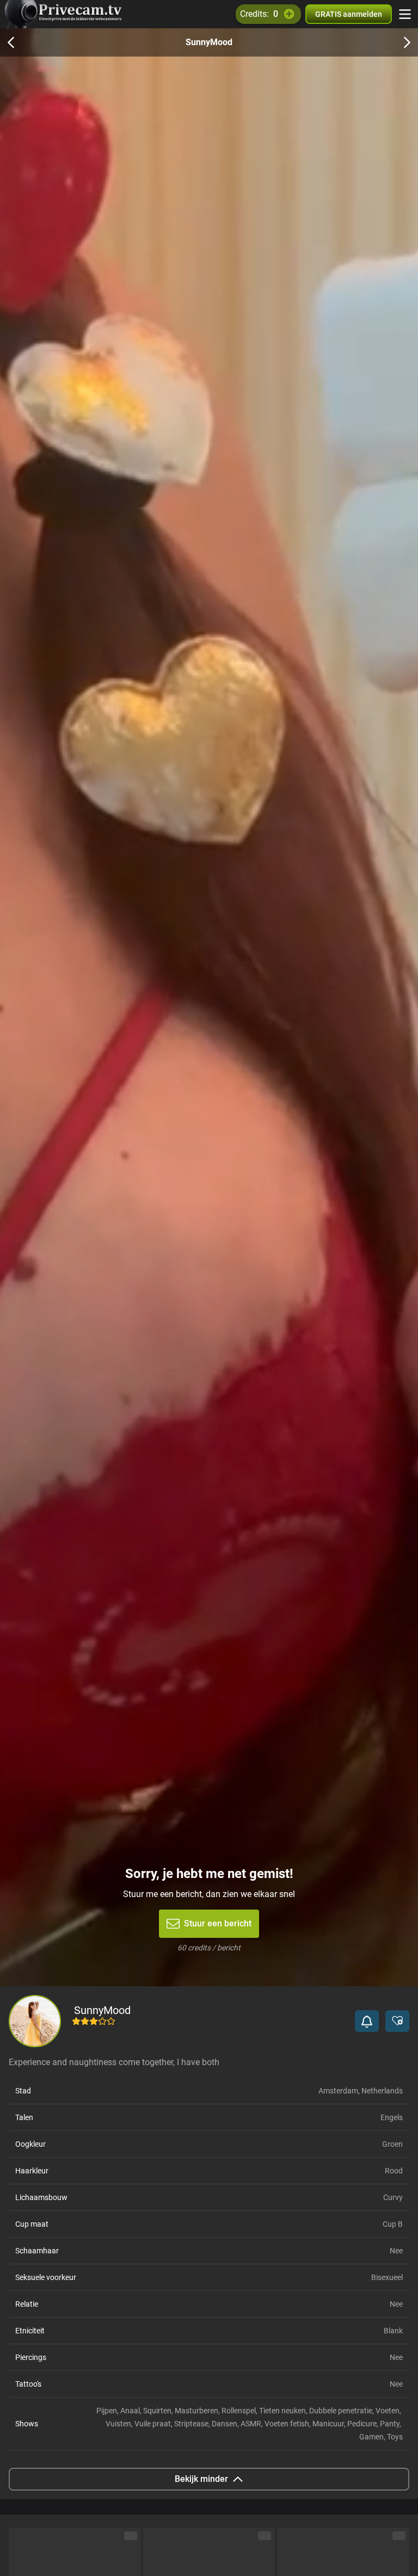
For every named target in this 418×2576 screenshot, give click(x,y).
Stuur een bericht (218, 1923)
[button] (367, 2021)
